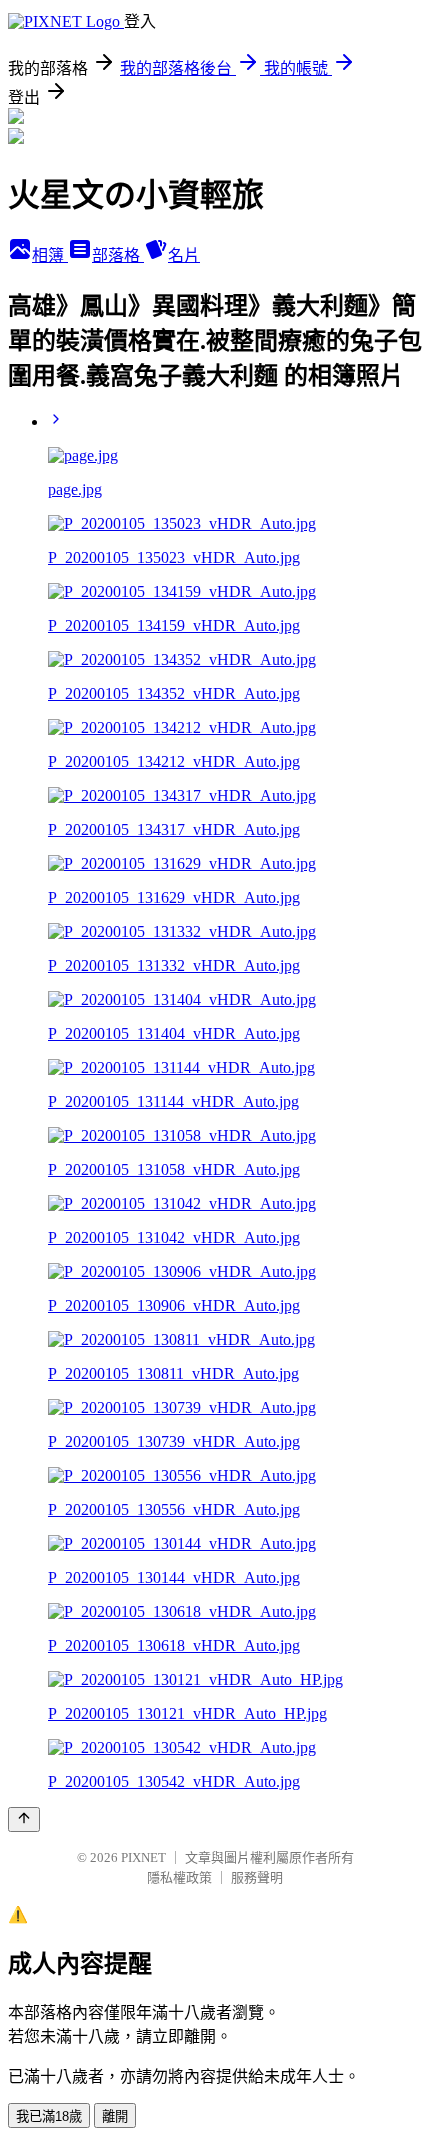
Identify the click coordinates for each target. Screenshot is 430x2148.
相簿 (50, 255)
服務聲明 (257, 1877)
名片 (184, 255)
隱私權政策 (179, 1877)
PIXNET (143, 1857)
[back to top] (24, 1819)
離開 (115, 2116)
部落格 (118, 255)
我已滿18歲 (49, 2116)
